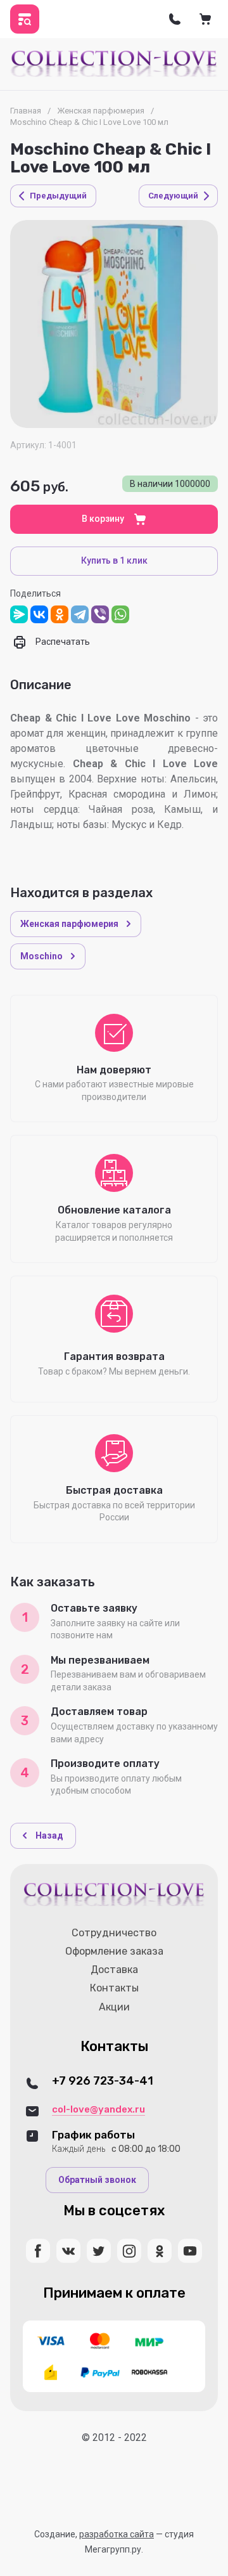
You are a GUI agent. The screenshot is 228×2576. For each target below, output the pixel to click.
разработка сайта (117, 2534)
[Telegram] (80, 614)
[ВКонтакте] (39, 614)
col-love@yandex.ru (98, 2109)
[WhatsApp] (120, 614)
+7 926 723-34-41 (103, 2081)
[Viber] (100, 614)
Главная (26, 111)
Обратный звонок (97, 2180)
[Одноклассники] (60, 614)
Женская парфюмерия (101, 111)
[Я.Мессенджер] (19, 614)
